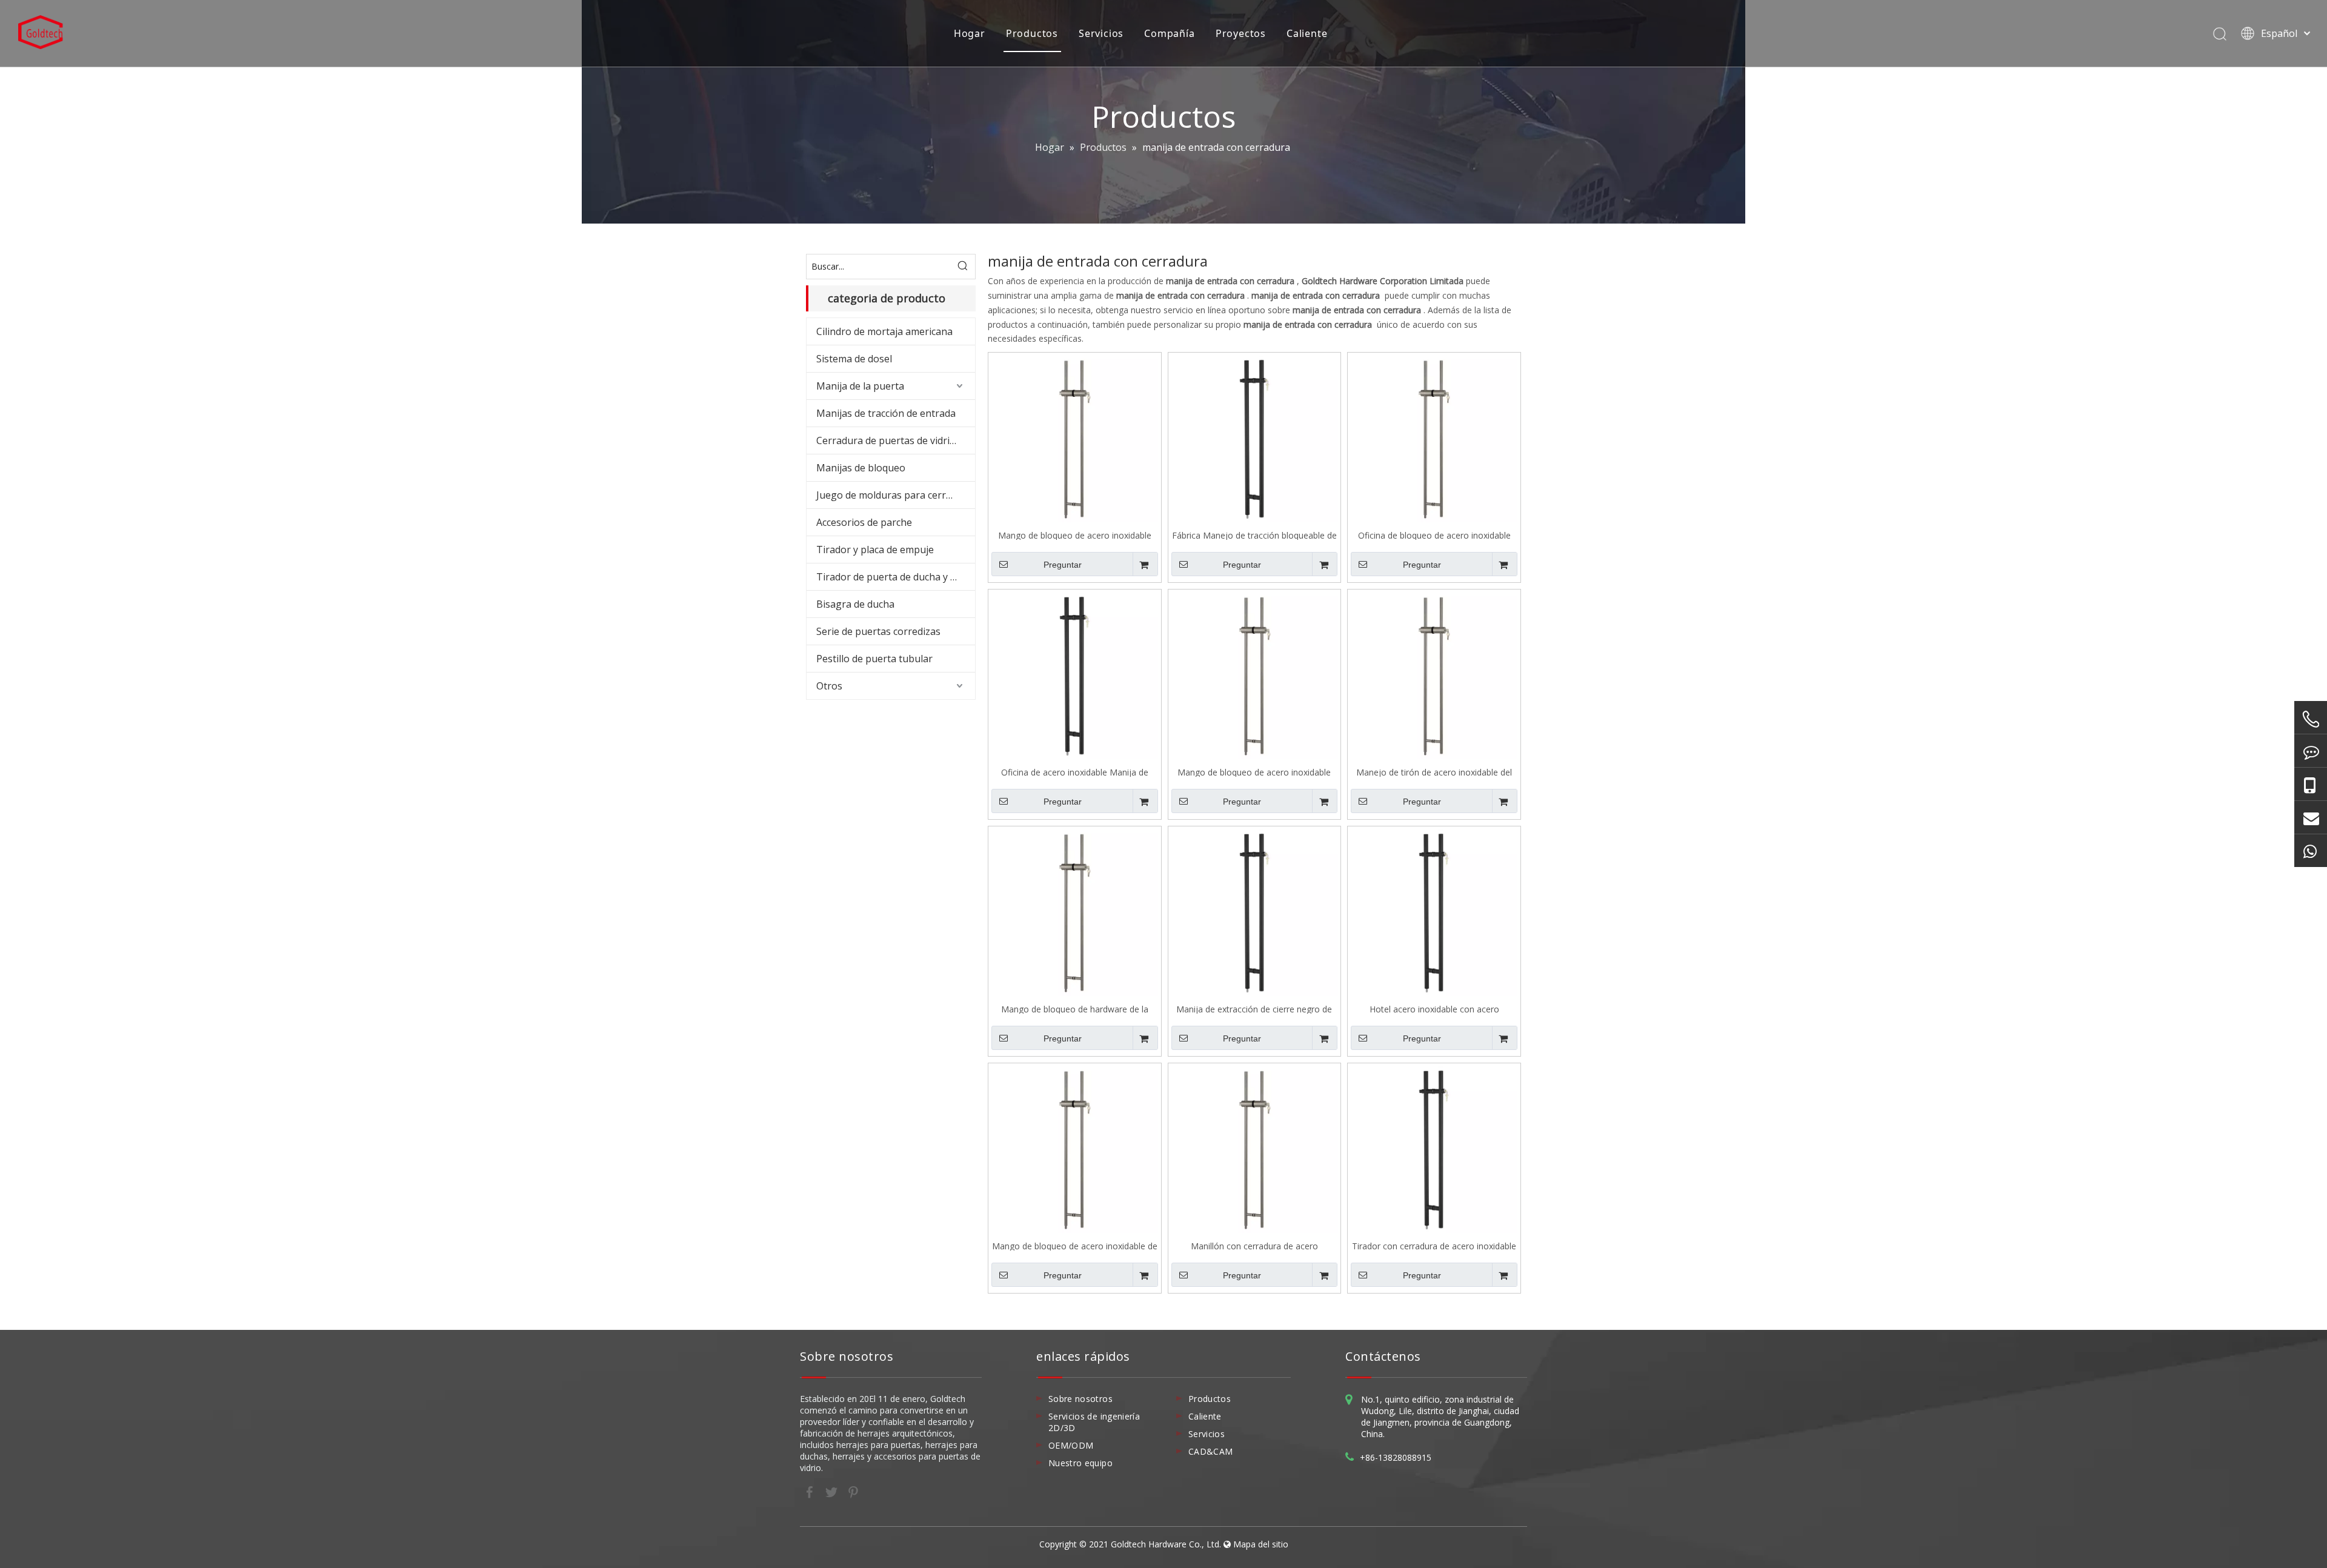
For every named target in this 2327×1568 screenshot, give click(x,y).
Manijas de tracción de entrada (886, 413)
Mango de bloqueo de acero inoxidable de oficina (1075, 1245)
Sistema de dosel (854, 359)
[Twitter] (833, 1491)
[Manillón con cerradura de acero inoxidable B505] (1255, 1148)
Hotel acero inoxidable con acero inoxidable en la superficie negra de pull (1434, 1008)
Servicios (1101, 33)
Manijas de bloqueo (861, 468)
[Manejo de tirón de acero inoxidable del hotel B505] (1434, 675)
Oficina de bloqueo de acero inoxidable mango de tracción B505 (1434, 535)
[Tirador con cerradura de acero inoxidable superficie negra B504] (1434, 1148)
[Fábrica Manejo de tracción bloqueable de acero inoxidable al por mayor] (1255, 438)
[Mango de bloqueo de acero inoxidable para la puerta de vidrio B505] (1075, 438)
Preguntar (1063, 565)
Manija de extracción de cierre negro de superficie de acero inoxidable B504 (1254, 1008)
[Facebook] (811, 1491)
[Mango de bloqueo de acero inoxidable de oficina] (1075, 1148)
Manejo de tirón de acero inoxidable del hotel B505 (1434, 772)
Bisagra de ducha (855, 604)
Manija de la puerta (860, 386)
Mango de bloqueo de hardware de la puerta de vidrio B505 (1075, 1008)
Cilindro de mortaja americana (884, 331)
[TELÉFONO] (2311, 719)
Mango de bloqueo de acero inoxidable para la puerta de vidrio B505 (1075, 535)
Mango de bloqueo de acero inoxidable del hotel (1254, 772)
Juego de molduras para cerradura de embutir (896, 495)
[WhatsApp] (2311, 851)
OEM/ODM (1071, 1445)
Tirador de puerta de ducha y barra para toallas (896, 577)
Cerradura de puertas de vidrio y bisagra (896, 440)
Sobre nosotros (1080, 1399)
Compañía (1169, 33)
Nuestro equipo (1080, 1463)
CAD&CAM (1210, 1451)
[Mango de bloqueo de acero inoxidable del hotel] (1255, 675)
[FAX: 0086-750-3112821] (2311, 751)
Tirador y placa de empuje (875, 550)
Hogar (970, 33)
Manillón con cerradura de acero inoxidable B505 (1254, 1245)
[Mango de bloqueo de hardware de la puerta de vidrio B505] (1075, 912)
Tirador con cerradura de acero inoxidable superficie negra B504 (1434, 1245)
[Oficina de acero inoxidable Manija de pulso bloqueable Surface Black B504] (1075, 675)
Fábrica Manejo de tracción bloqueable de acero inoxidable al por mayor (1254, 535)
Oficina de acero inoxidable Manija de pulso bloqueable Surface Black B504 (1075, 772)
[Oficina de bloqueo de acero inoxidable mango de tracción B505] (1434, 438)
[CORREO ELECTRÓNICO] (2311, 817)
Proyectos (1241, 33)
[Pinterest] (853, 1491)
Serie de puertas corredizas (878, 631)
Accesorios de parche (864, 522)
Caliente (1307, 33)
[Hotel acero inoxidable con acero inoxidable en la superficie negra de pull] (1434, 912)
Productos (1032, 33)
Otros (829, 686)
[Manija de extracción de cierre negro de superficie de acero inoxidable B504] (1255, 912)
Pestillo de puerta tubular (874, 659)
